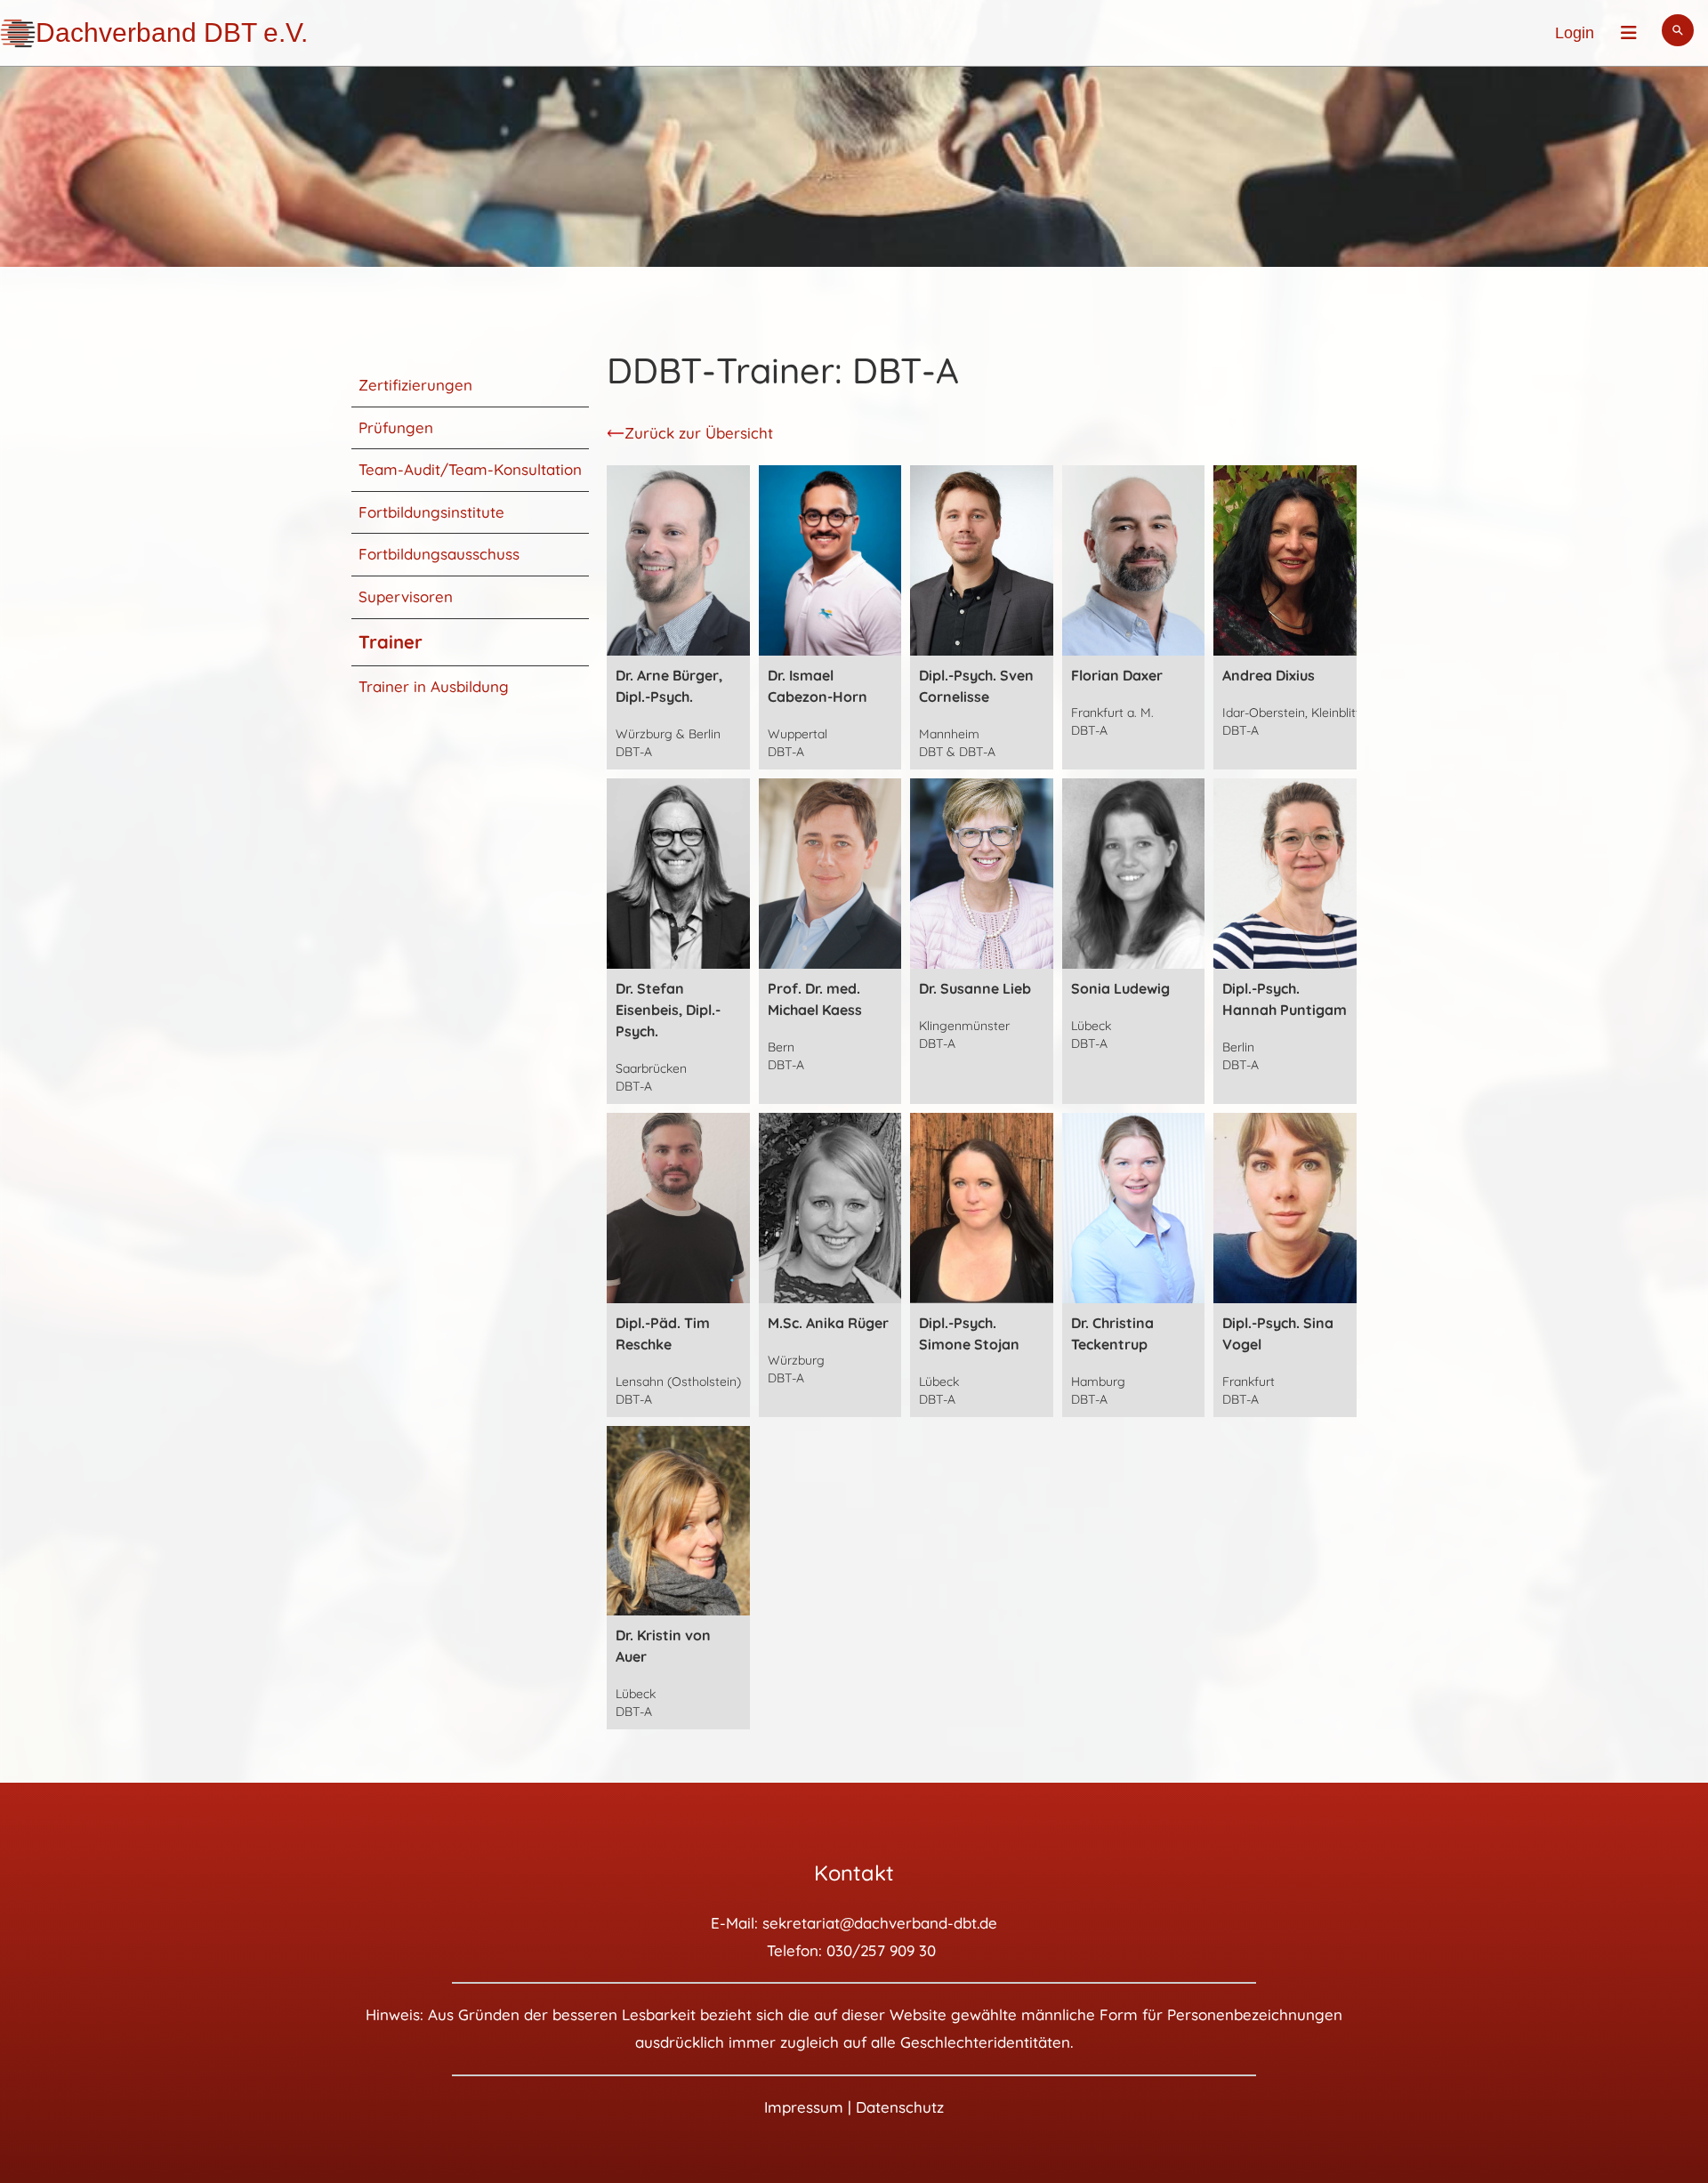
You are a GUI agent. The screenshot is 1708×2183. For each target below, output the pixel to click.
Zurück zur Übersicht (699, 433)
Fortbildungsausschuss (439, 554)
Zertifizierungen (415, 385)
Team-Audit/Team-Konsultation (470, 469)
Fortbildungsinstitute (431, 512)
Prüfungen (396, 427)
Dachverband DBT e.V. (172, 32)
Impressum (804, 2107)
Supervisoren (406, 596)
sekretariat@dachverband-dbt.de (880, 1923)
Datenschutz (900, 2107)
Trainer (391, 642)
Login (1575, 33)
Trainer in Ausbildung (434, 686)
